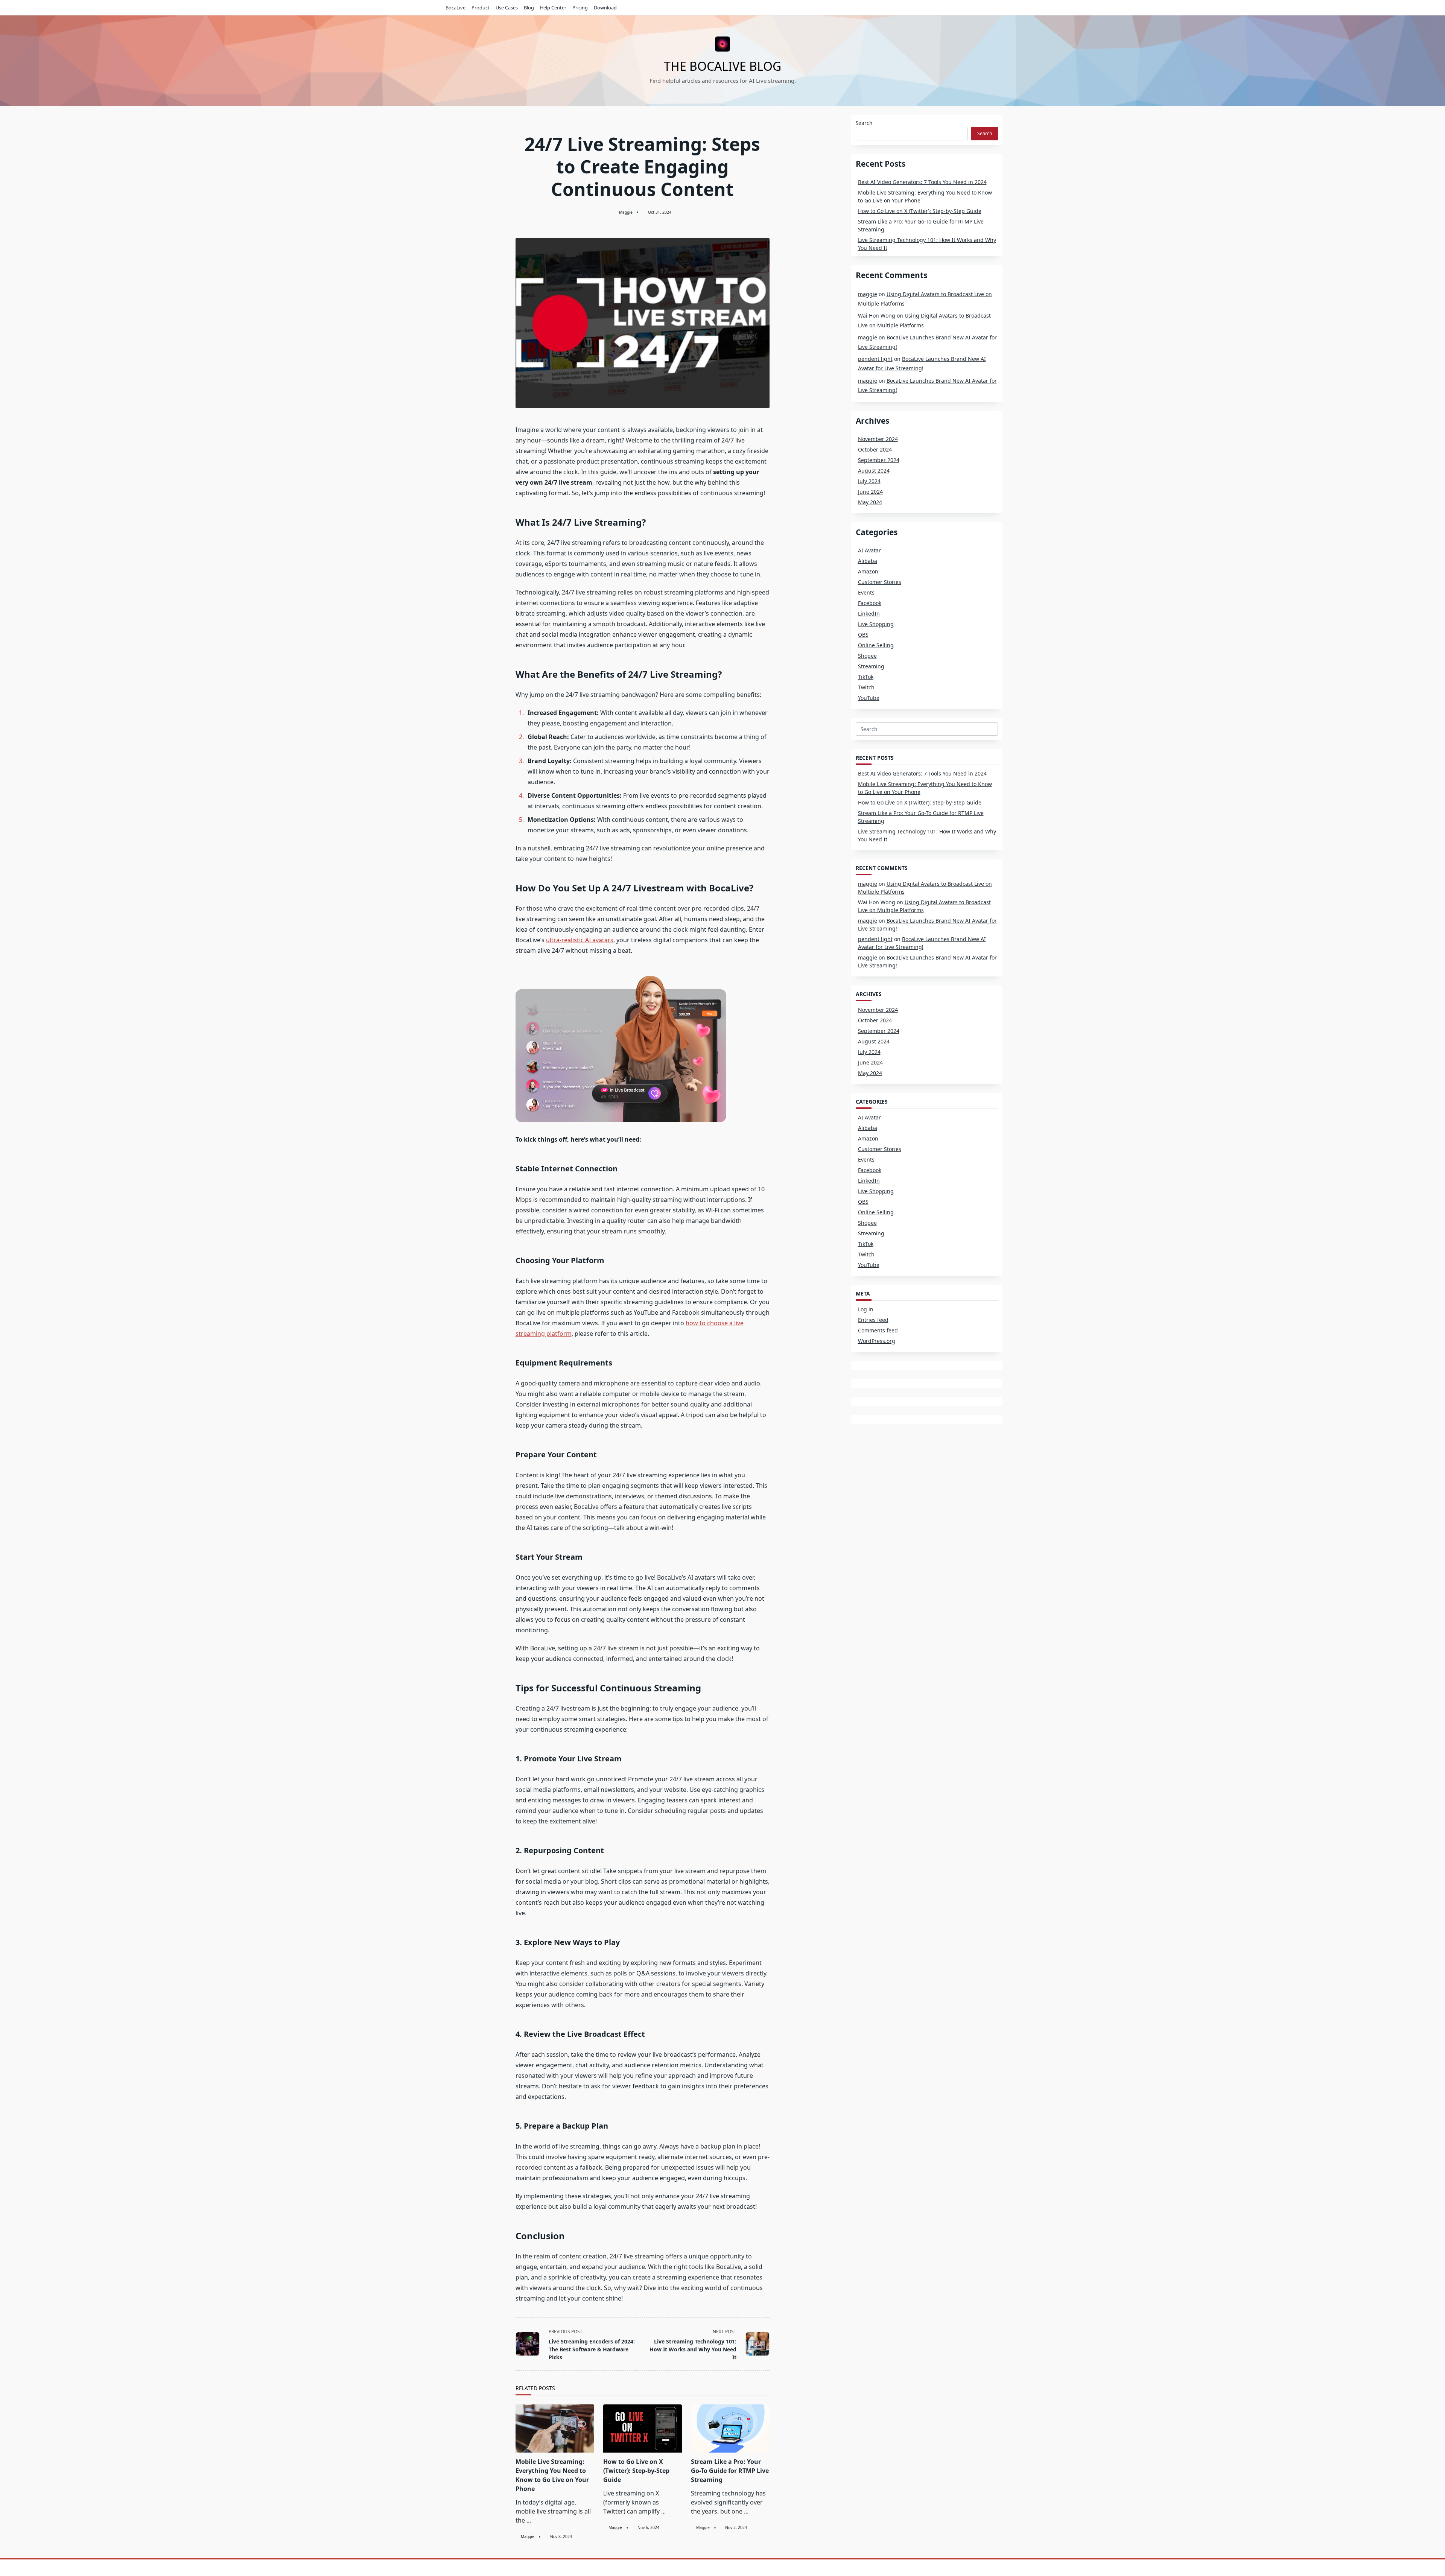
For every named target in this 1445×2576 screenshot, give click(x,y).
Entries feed (873, 1320)
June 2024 (870, 492)
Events (866, 592)
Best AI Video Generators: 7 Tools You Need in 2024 (922, 182)
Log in (866, 1309)
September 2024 (879, 460)
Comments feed (878, 1330)
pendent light (875, 359)
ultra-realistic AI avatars (580, 940)
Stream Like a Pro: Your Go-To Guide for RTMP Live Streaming (730, 2471)
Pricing (580, 8)
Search (864, 123)
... (529, 2520)
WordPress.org (877, 1341)
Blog (529, 8)
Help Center (553, 8)
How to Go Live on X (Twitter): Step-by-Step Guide (636, 2471)
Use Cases (507, 8)
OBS (863, 635)
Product (481, 8)
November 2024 (878, 439)
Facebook (870, 603)
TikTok (866, 677)
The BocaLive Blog (722, 66)
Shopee (867, 656)
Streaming (871, 666)
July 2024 (869, 481)
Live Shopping (876, 624)
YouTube (869, 698)
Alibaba (868, 561)
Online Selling (876, 645)
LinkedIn (869, 614)
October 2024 (875, 449)
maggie (626, 212)
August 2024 (874, 471)
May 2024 (870, 502)
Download (605, 8)
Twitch (866, 687)
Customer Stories (880, 582)
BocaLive (456, 8)
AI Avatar (869, 550)
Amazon (868, 571)
